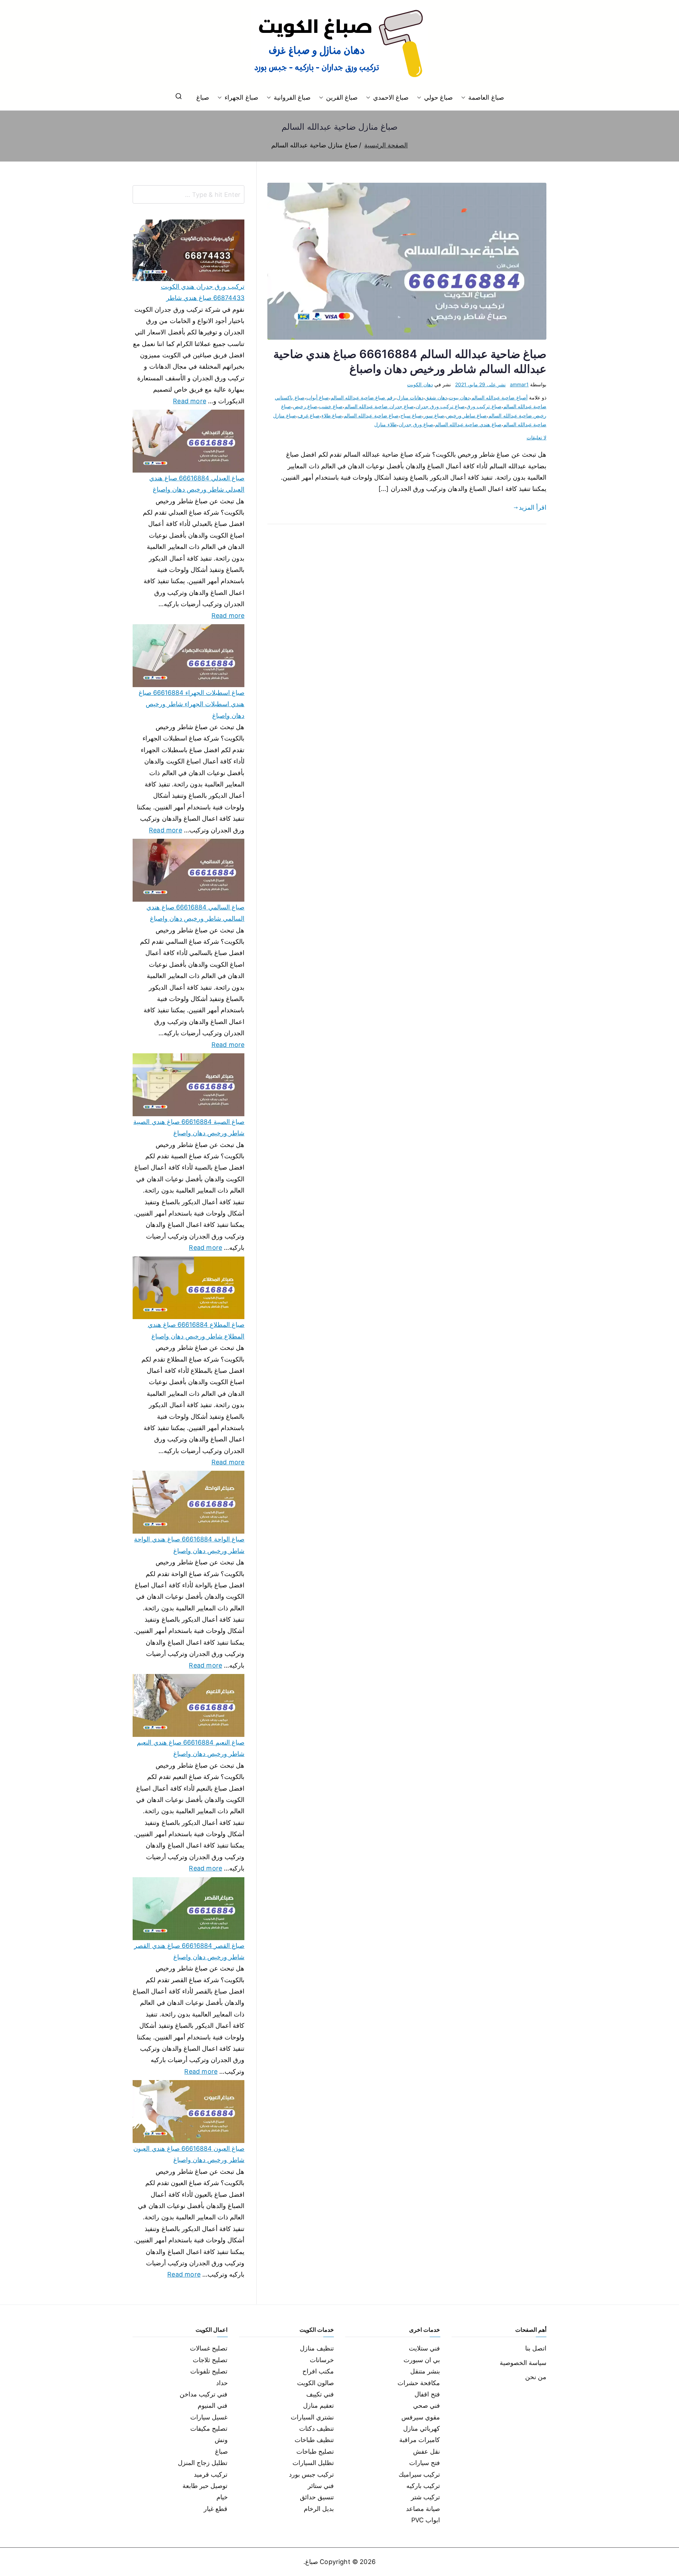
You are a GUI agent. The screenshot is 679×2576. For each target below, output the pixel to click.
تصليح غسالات (209, 2348)
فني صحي (426, 2405)
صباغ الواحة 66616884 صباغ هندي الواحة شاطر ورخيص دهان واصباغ (189, 1545)
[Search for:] (188, 194)
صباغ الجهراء (241, 97)
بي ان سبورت (422, 2360)
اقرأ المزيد (533, 507)
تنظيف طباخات (314, 2440)
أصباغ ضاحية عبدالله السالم (500, 397)
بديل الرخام (319, 2509)
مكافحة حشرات (419, 2383)
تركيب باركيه (423, 2486)
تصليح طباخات (315, 2451)
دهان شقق (436, 397)
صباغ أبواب (318, 397)
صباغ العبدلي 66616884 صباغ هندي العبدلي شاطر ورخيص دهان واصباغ (197, 484)
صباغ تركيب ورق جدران (440, 406)
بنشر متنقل (425, 2371)
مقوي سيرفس (421, 2417)
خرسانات (322, 2360)
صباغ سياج (411, 415)
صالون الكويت (315, 2383)
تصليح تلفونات (209, 2371)
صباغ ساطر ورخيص (466, 415)
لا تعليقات (536, 437)
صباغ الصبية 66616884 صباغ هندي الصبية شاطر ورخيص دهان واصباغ (189, 1127)
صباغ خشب (331, 406)
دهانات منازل (410, 397)
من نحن (536, 2377)
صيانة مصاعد (423, 2509)
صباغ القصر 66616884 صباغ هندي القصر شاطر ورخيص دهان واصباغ (189, 1951)
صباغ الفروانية (292, 97)
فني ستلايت (424, 2348)
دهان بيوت (459, 397)
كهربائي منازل (422, 2428)
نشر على (480, 384)
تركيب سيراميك (419, 2474)
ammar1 (519, 384)
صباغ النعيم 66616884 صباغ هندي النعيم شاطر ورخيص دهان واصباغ (191, 1748)
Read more (190, 400)
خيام (222, 2497)
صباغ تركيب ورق (484, 406)
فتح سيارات (425, 2463)
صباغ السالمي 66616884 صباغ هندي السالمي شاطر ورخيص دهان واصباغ (195, 913)
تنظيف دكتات (317, 2428)
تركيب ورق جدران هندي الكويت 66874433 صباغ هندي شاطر (203, 292)
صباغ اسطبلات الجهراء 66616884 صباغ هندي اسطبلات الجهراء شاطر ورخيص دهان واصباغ (191, 704)
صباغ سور (434, 415)
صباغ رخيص (305, 406)
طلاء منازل (385, 424)
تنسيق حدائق (317, 2497)
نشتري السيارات (312, 2417)
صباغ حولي (438, 97)
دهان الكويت (420, 384)
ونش (221, 2440)
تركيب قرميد (211, 2474)
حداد (222, 2383)
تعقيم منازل (318, 2405)
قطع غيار (216, 2509)
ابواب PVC (426, 2520)
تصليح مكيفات (209, 2428)
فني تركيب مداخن (204, 2394)
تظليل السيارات (313, 2463)
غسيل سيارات (209, 2417)
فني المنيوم (213, 2405)
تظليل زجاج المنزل (203, 2463)
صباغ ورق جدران (416, 424)
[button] (465, 98)
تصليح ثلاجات (210, 2360)
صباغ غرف (309, 415)
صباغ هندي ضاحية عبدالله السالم (468, 424)
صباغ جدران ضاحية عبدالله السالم (379, 406)
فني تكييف (320, 2394)
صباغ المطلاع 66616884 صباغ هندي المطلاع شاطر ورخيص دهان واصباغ (196, 1330)
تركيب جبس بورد (311, 2474)
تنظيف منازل (317, 2348)
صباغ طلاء (332, 415)
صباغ (203, 97)
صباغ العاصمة (486, 97)
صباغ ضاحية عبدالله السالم (371, 415)
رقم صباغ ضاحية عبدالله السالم (363, 397)
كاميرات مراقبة (420, 2440)
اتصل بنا (536, 2348)
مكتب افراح (318, 2371)
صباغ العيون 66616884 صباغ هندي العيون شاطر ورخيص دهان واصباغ (189, 2154)
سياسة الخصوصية (523, 2363)
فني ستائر (321, 2486)
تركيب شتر (425, 2497)
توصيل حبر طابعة (205, 2486)
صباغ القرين (342, 97)
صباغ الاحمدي (391, 97)
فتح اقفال (427, 2394)
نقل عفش (426, 2451)
